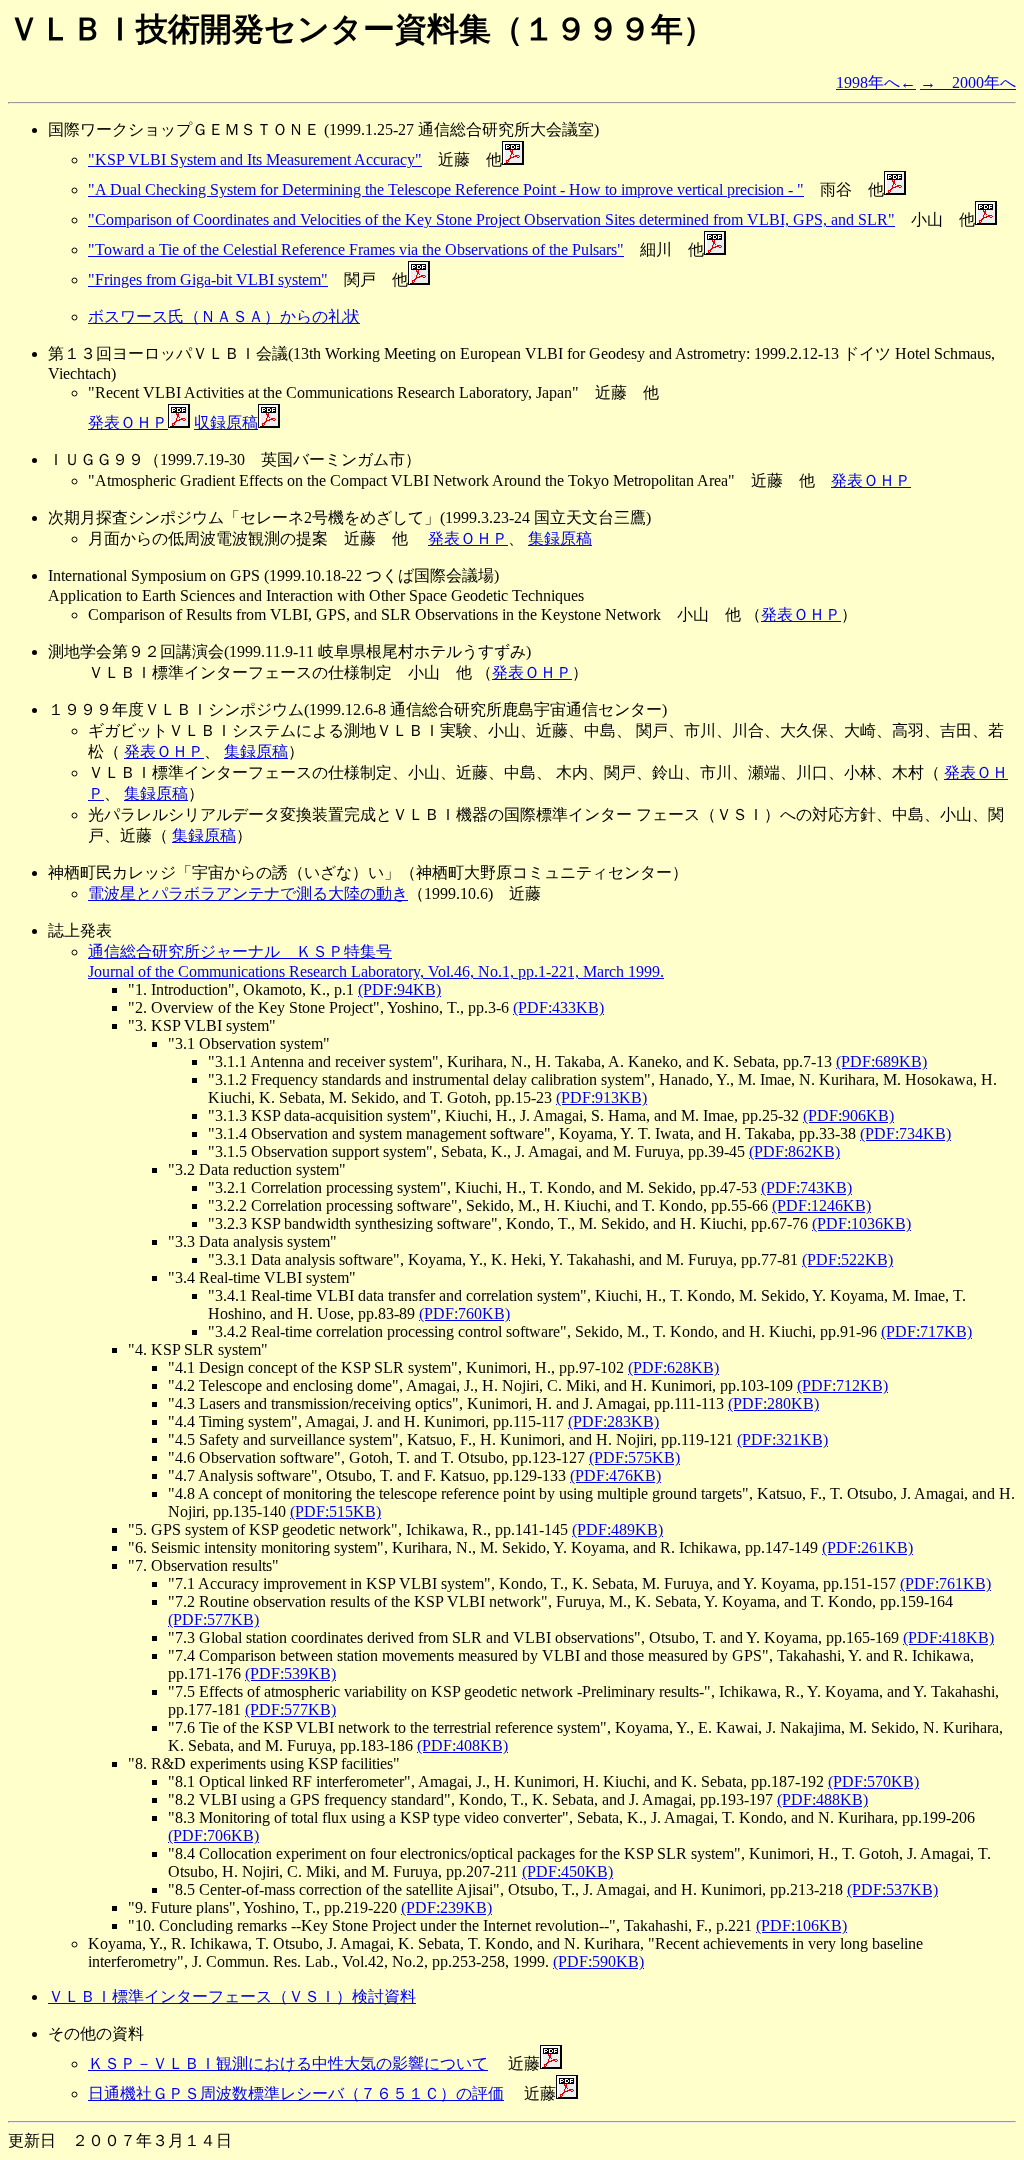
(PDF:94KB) (399, 989)
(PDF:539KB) (290, 1673)
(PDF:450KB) (567, 1871)
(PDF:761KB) (945, 1583)
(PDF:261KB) (867, 1547)
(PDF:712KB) (842, 1385)
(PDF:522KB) (847, 1259)
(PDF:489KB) (617, 1529)
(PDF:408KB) (462, 1745)
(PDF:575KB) (634, 1457)
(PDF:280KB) (773, 1403)
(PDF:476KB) (615, 1475)
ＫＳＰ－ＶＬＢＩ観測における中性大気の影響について (288, 2063)
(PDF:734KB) (905, 1133)
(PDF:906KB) (848, 1115)
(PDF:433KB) (558, 1007)
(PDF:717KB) (926, 1331)
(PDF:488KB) (822, 1799)
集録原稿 (560, 538)
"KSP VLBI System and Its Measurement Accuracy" (255, 159)
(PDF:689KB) (881, 1061)
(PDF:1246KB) (821, 1205)
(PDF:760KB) (464, 1313)
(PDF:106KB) (801, 1925)
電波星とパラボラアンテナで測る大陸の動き (248, 893)
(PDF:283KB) (613, 1421)
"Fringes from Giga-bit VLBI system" (208, 279)
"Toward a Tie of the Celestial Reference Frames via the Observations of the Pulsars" (356, 249)
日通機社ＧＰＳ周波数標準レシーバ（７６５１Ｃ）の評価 (296, 2093)
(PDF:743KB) (806, 1187)
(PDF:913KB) (601, 1097)
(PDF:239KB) (446, 1907)
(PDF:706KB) (213, 1835)
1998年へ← (876, 82)
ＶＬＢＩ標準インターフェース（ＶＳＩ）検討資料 (232, 1996)
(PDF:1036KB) (861, 1223)
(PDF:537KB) (892, 1889)
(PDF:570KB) (873, 1781)
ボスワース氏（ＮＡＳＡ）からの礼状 (224, 316)
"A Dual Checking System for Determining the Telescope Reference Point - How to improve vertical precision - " (446, 189)
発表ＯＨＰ (128, 422)
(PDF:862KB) (794, 1151)
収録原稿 (226, 422)
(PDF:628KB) (673, 1367)
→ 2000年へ (968, 82)
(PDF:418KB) (948, 1637)
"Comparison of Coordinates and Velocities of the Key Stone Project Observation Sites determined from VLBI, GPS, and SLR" (491, 219)
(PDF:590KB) (598, 1961)
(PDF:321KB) (782, 1439)
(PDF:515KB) (335, 1511)
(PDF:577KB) (213, 1619)
